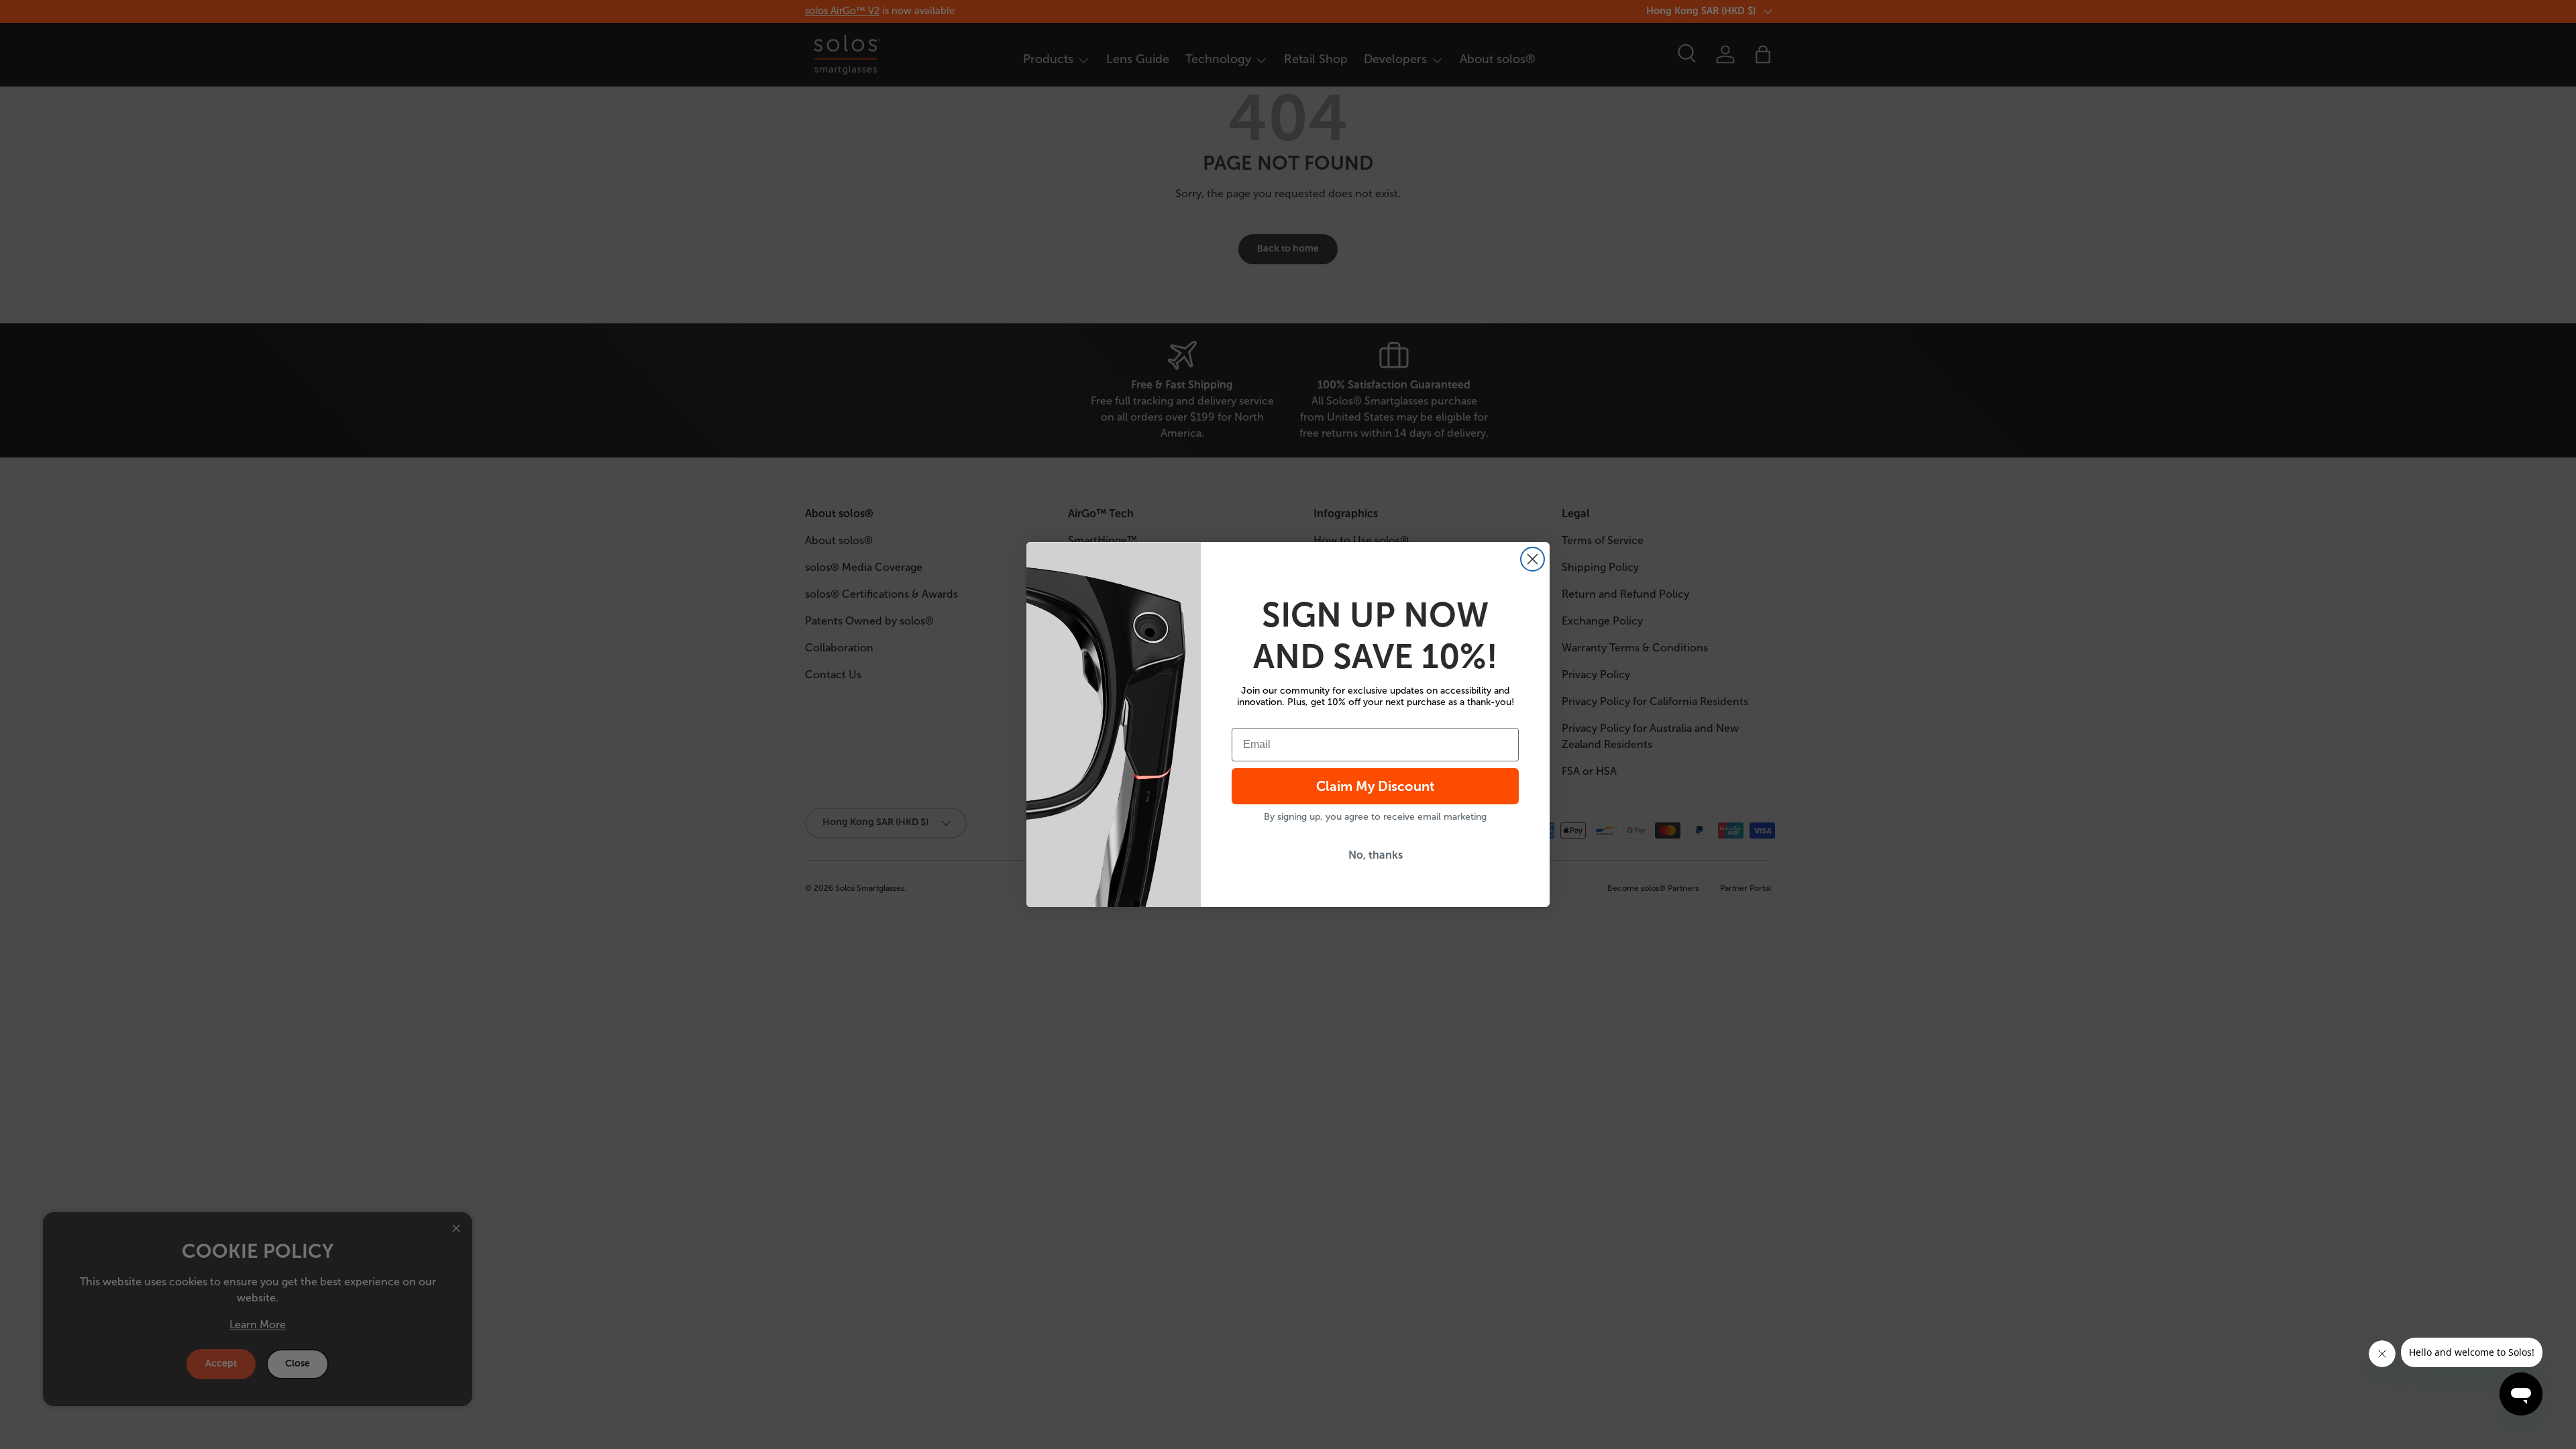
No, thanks (1376, 855)
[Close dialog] (1533, 559)
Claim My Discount (1376, 786)
